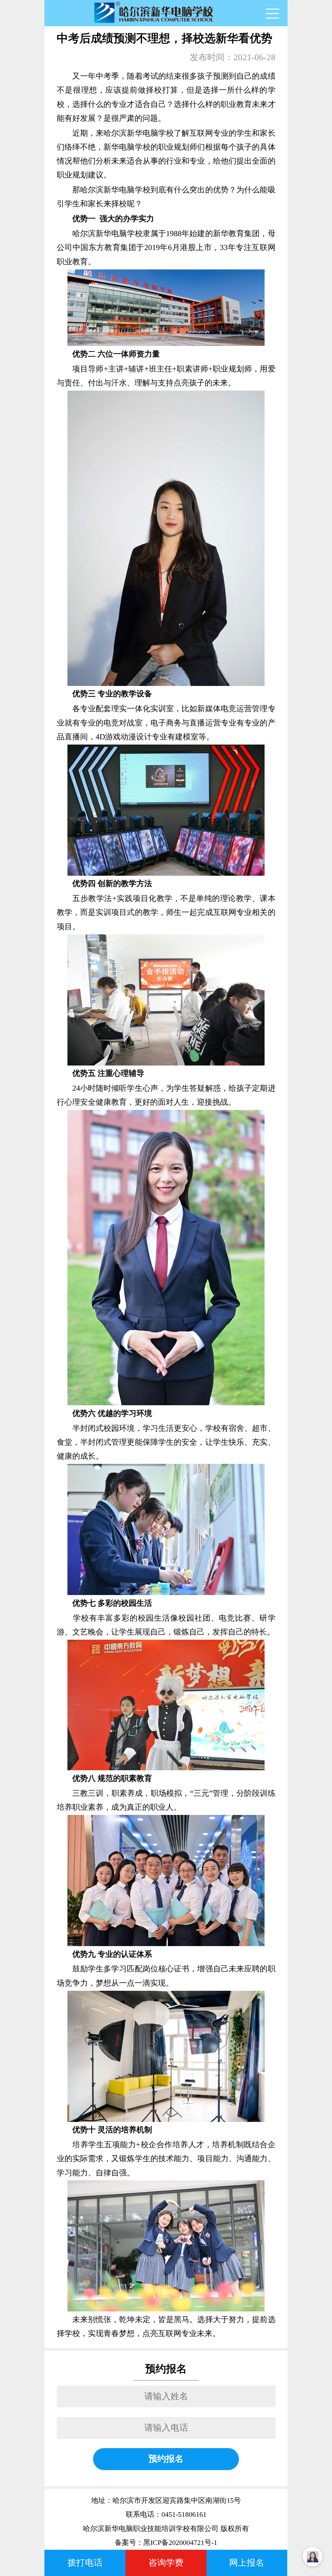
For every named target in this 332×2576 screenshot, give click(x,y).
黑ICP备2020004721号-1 (180, 2543)
